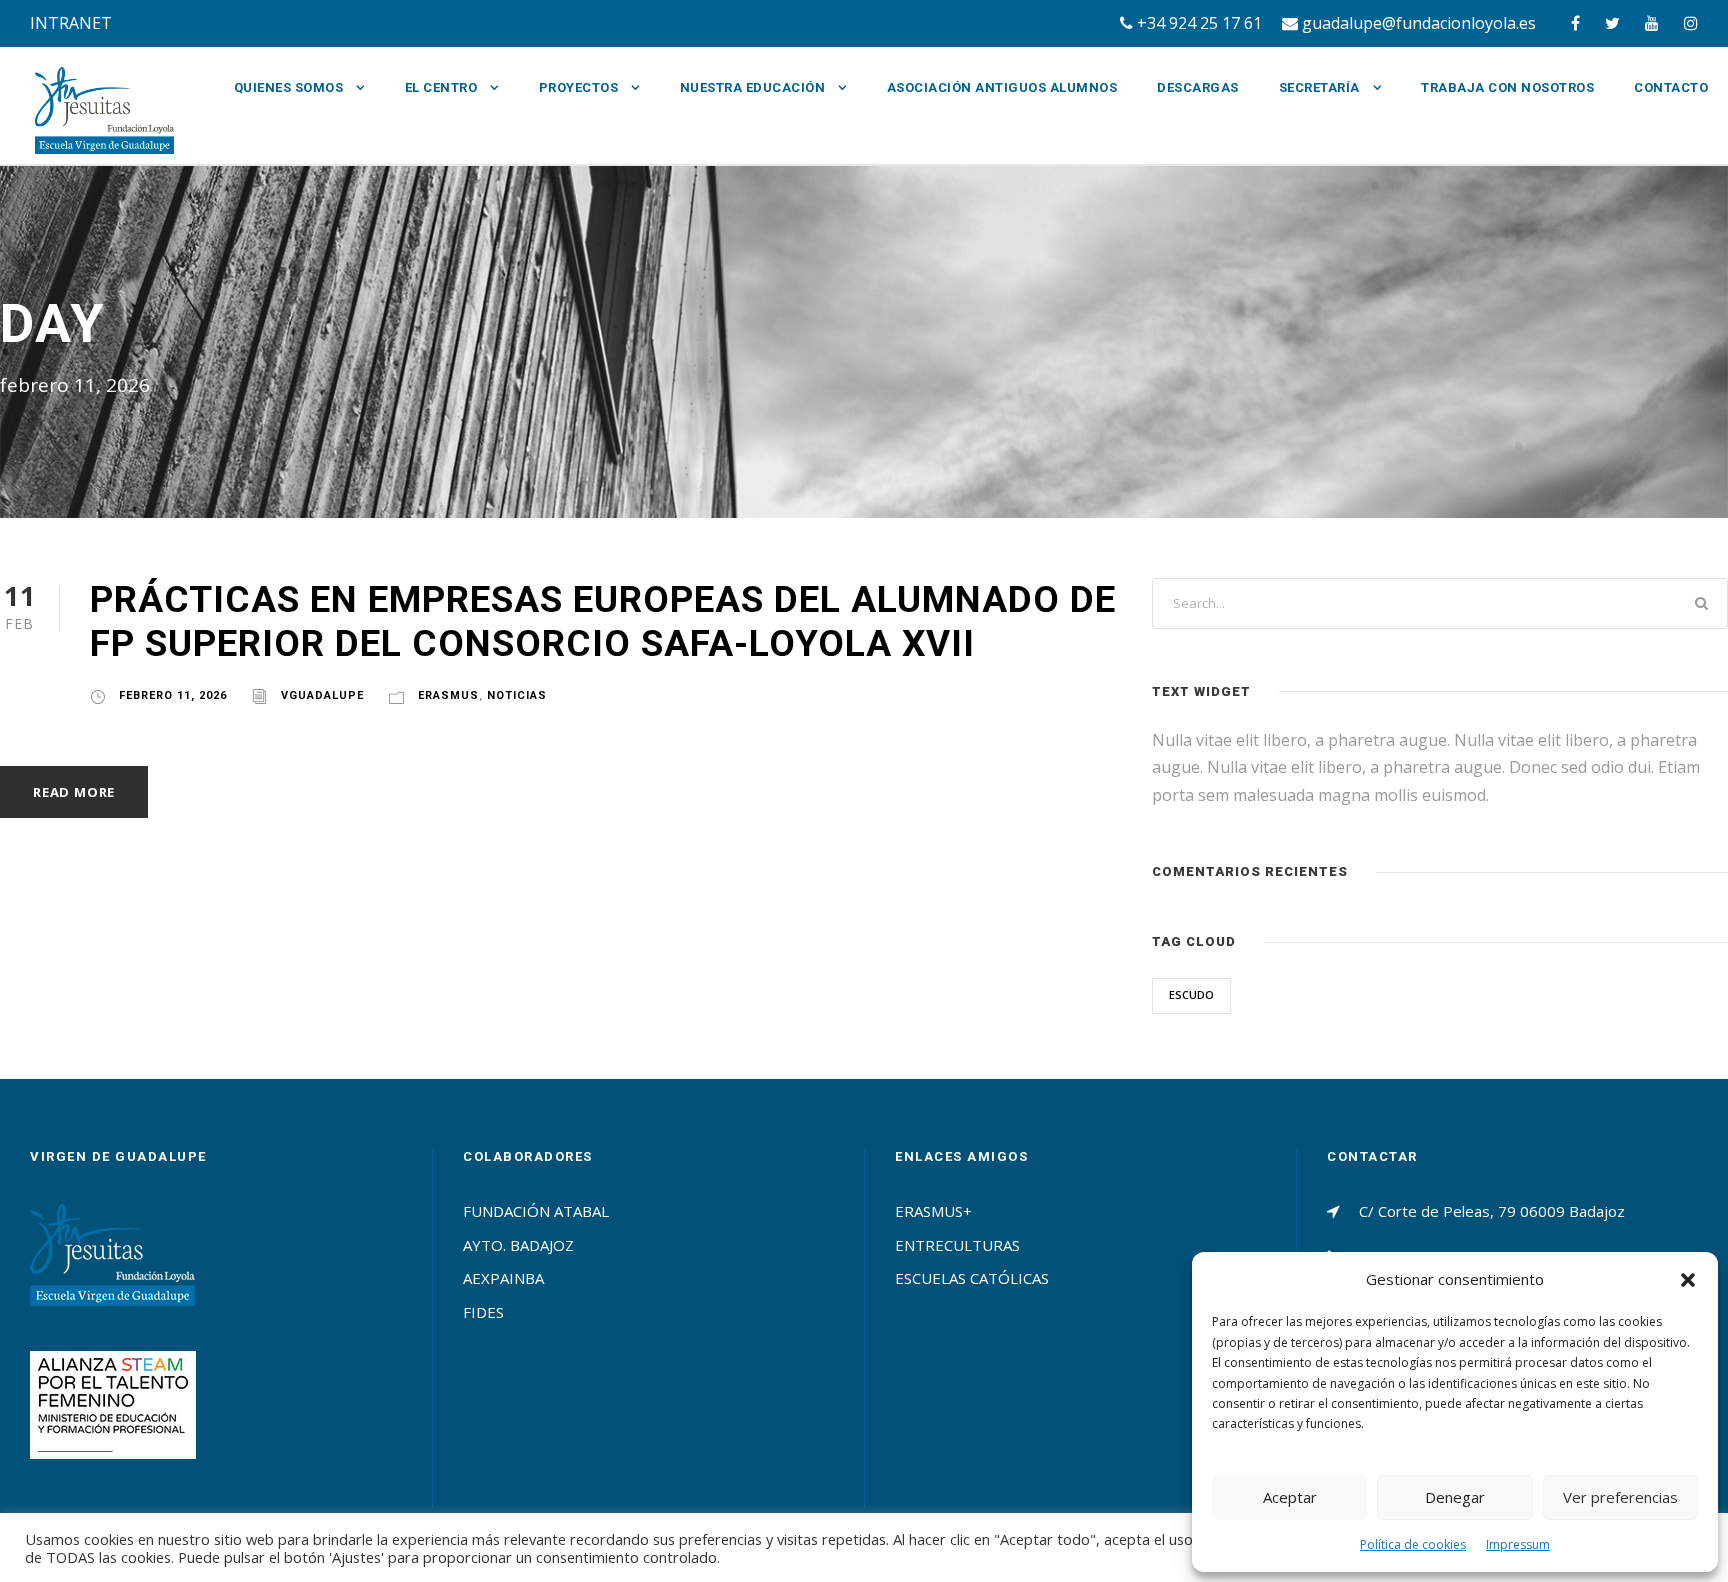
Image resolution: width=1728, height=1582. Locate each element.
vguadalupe (322, 695)
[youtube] (1652, 23)
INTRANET (71, 23)
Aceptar (1290, 1497)
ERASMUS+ (933, 1211)
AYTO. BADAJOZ (518, 1245)
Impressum (1518, 1544)
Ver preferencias (1620, 1497)
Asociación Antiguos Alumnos (1002, 87)
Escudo (1191, 994)
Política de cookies (1413, 1544)
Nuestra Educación (753, 87)
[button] (1688, 1280)
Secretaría (1319, 87)
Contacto (1671, 87)
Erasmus (448, 695)
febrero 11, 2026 (173, 695)
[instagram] (1691, 23)
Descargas (1198, 87)
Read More (74, 792)
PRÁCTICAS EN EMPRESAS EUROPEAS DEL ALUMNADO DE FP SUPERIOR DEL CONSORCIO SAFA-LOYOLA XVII (603, 621)
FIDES (483, 1312)
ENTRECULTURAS (957, 1245)
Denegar (1455, 1497)
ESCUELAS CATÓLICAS (972, 1278)
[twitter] (1612, 23)
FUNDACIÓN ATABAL (536, 1211)
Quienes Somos (289, 87)
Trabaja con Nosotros (1507, 87)
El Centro (441, 87)
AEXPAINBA (503, 1278)
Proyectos (579, 87)
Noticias (517, 695)
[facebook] (1575, 23)
